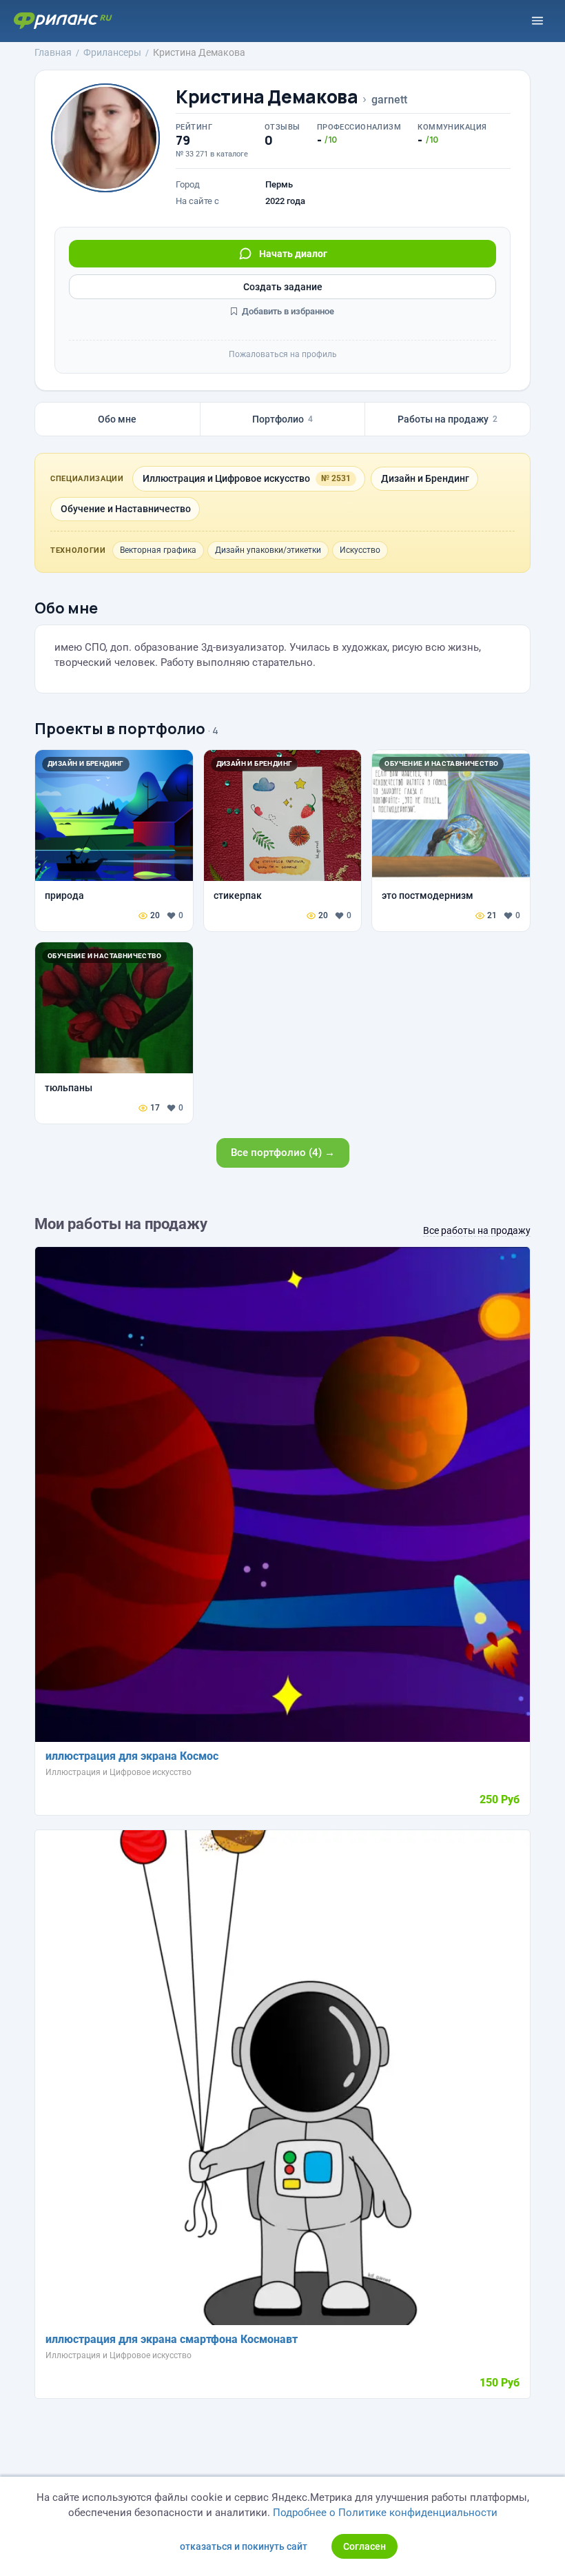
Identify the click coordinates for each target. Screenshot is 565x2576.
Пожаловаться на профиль (283, 354)
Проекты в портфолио (120, 729)
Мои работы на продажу (121, 1224)
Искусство (360, 550)
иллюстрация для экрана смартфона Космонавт (172, 2339)
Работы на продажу (448, 419)
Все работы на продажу (477, 1230)
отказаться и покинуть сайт (244, 2546)
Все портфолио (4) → (283, 1153)
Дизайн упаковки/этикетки (268, 550)
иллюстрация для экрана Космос (132, 1756)
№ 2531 (336, 478)
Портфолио (282, 419)
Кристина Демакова (267, 97)
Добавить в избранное (287, 311)
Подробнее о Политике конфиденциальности (385, 2513)
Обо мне (117, 419)
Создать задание (283, 287)
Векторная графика (158, 550)
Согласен (364, 2546)
